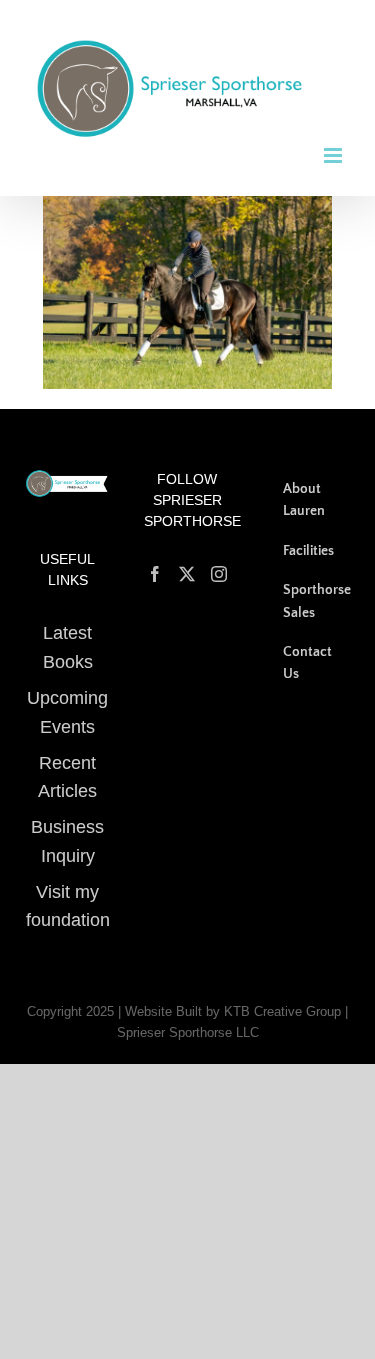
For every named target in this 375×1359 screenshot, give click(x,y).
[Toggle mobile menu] (334, 140)
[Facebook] (155, 560)
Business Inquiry (67, 827)
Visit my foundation (68, 891)
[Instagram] (219, 560)
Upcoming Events (67, 698)
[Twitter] (187, 560)
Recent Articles (67, 762)
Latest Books (68, 633)
